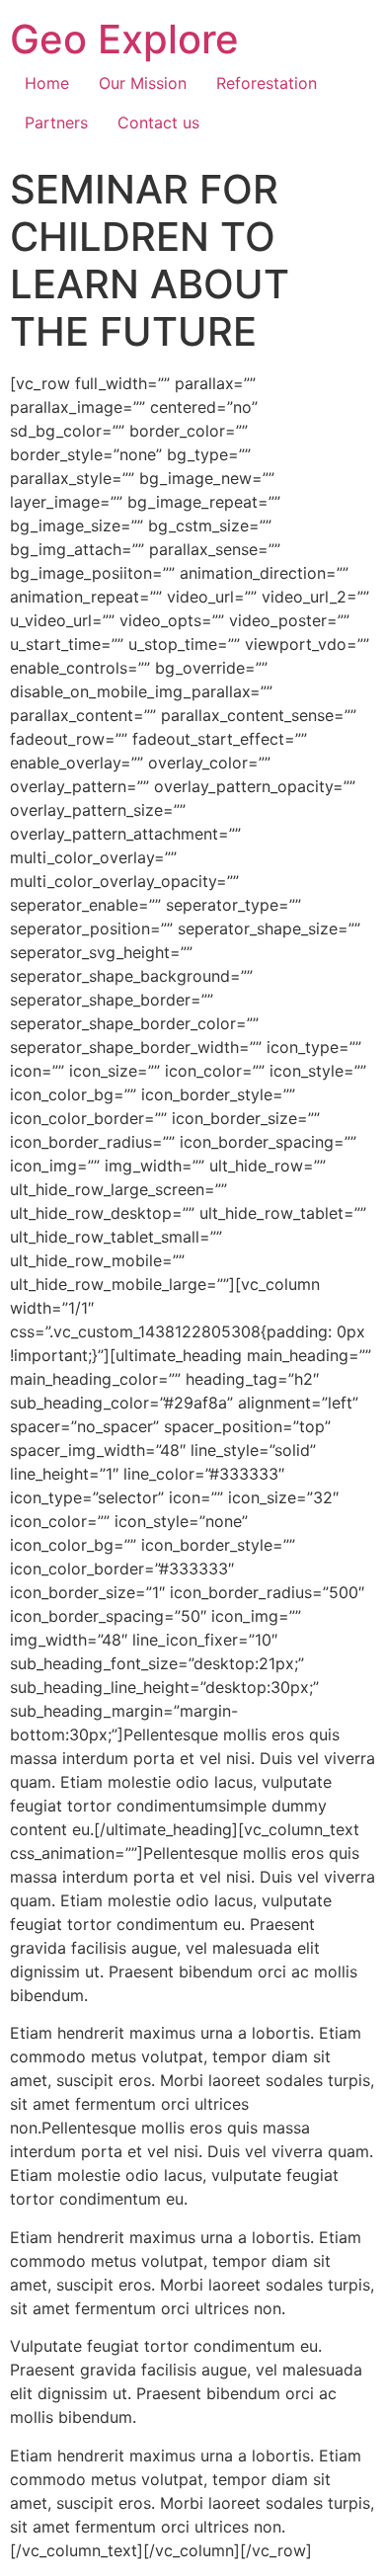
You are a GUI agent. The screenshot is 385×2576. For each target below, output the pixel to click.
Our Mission (143, 83)
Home (47, 83)
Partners (56, 122)
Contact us (158, 122)
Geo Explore (124, 39)
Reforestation (267, 83)
